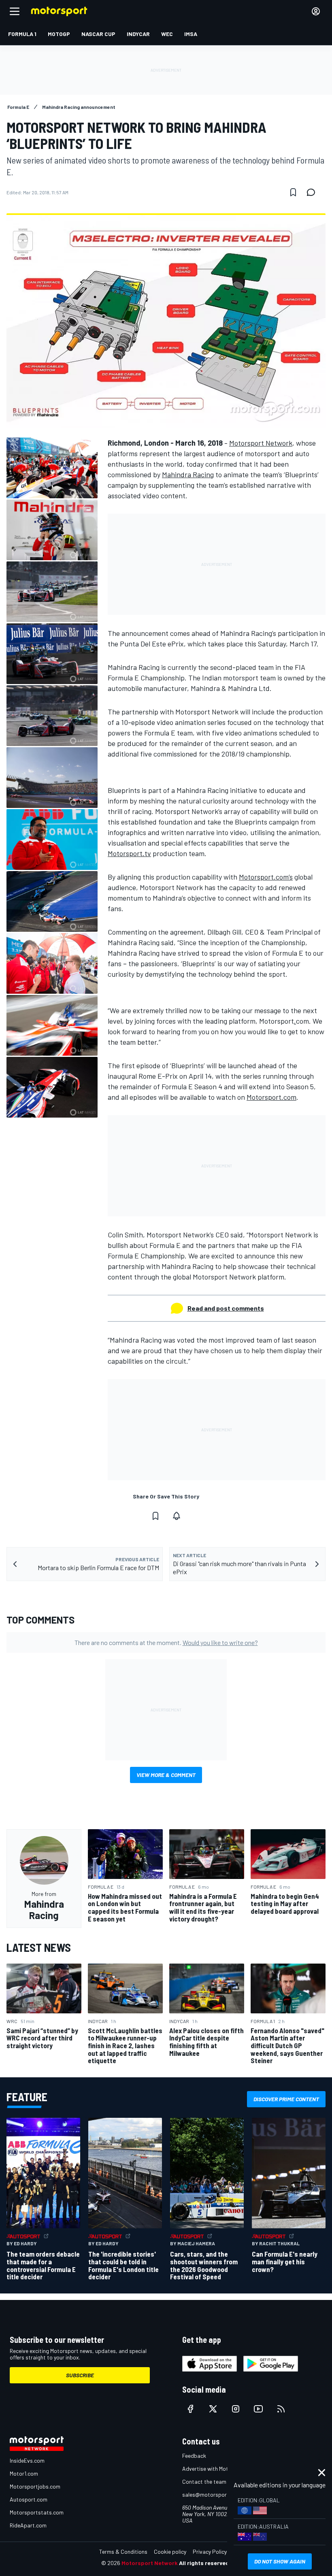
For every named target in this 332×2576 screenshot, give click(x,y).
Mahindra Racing (188, 474)
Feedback (194, 2456)
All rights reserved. (205, 2563)
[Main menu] (15, 11)
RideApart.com (28, 2525)
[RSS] (281, 2409)
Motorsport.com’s (266, 877)
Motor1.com (24, 2473)
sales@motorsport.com (212, 2494)
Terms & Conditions (123, 2552)
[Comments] (313, 192)
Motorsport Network (261, 443)
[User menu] (316, 11)
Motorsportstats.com (37, 2512)
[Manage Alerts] (177, 1516)
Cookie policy (170, 2552)
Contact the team (204, 2481)
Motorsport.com (271, 1097)
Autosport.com (29, 2499)
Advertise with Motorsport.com (221, 2469)
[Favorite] (293, 192)
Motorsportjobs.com (35, 2486)
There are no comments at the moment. (166, 1642)
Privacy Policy (210, 2552)
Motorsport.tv (129, 853)
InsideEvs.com (27, 2460)
